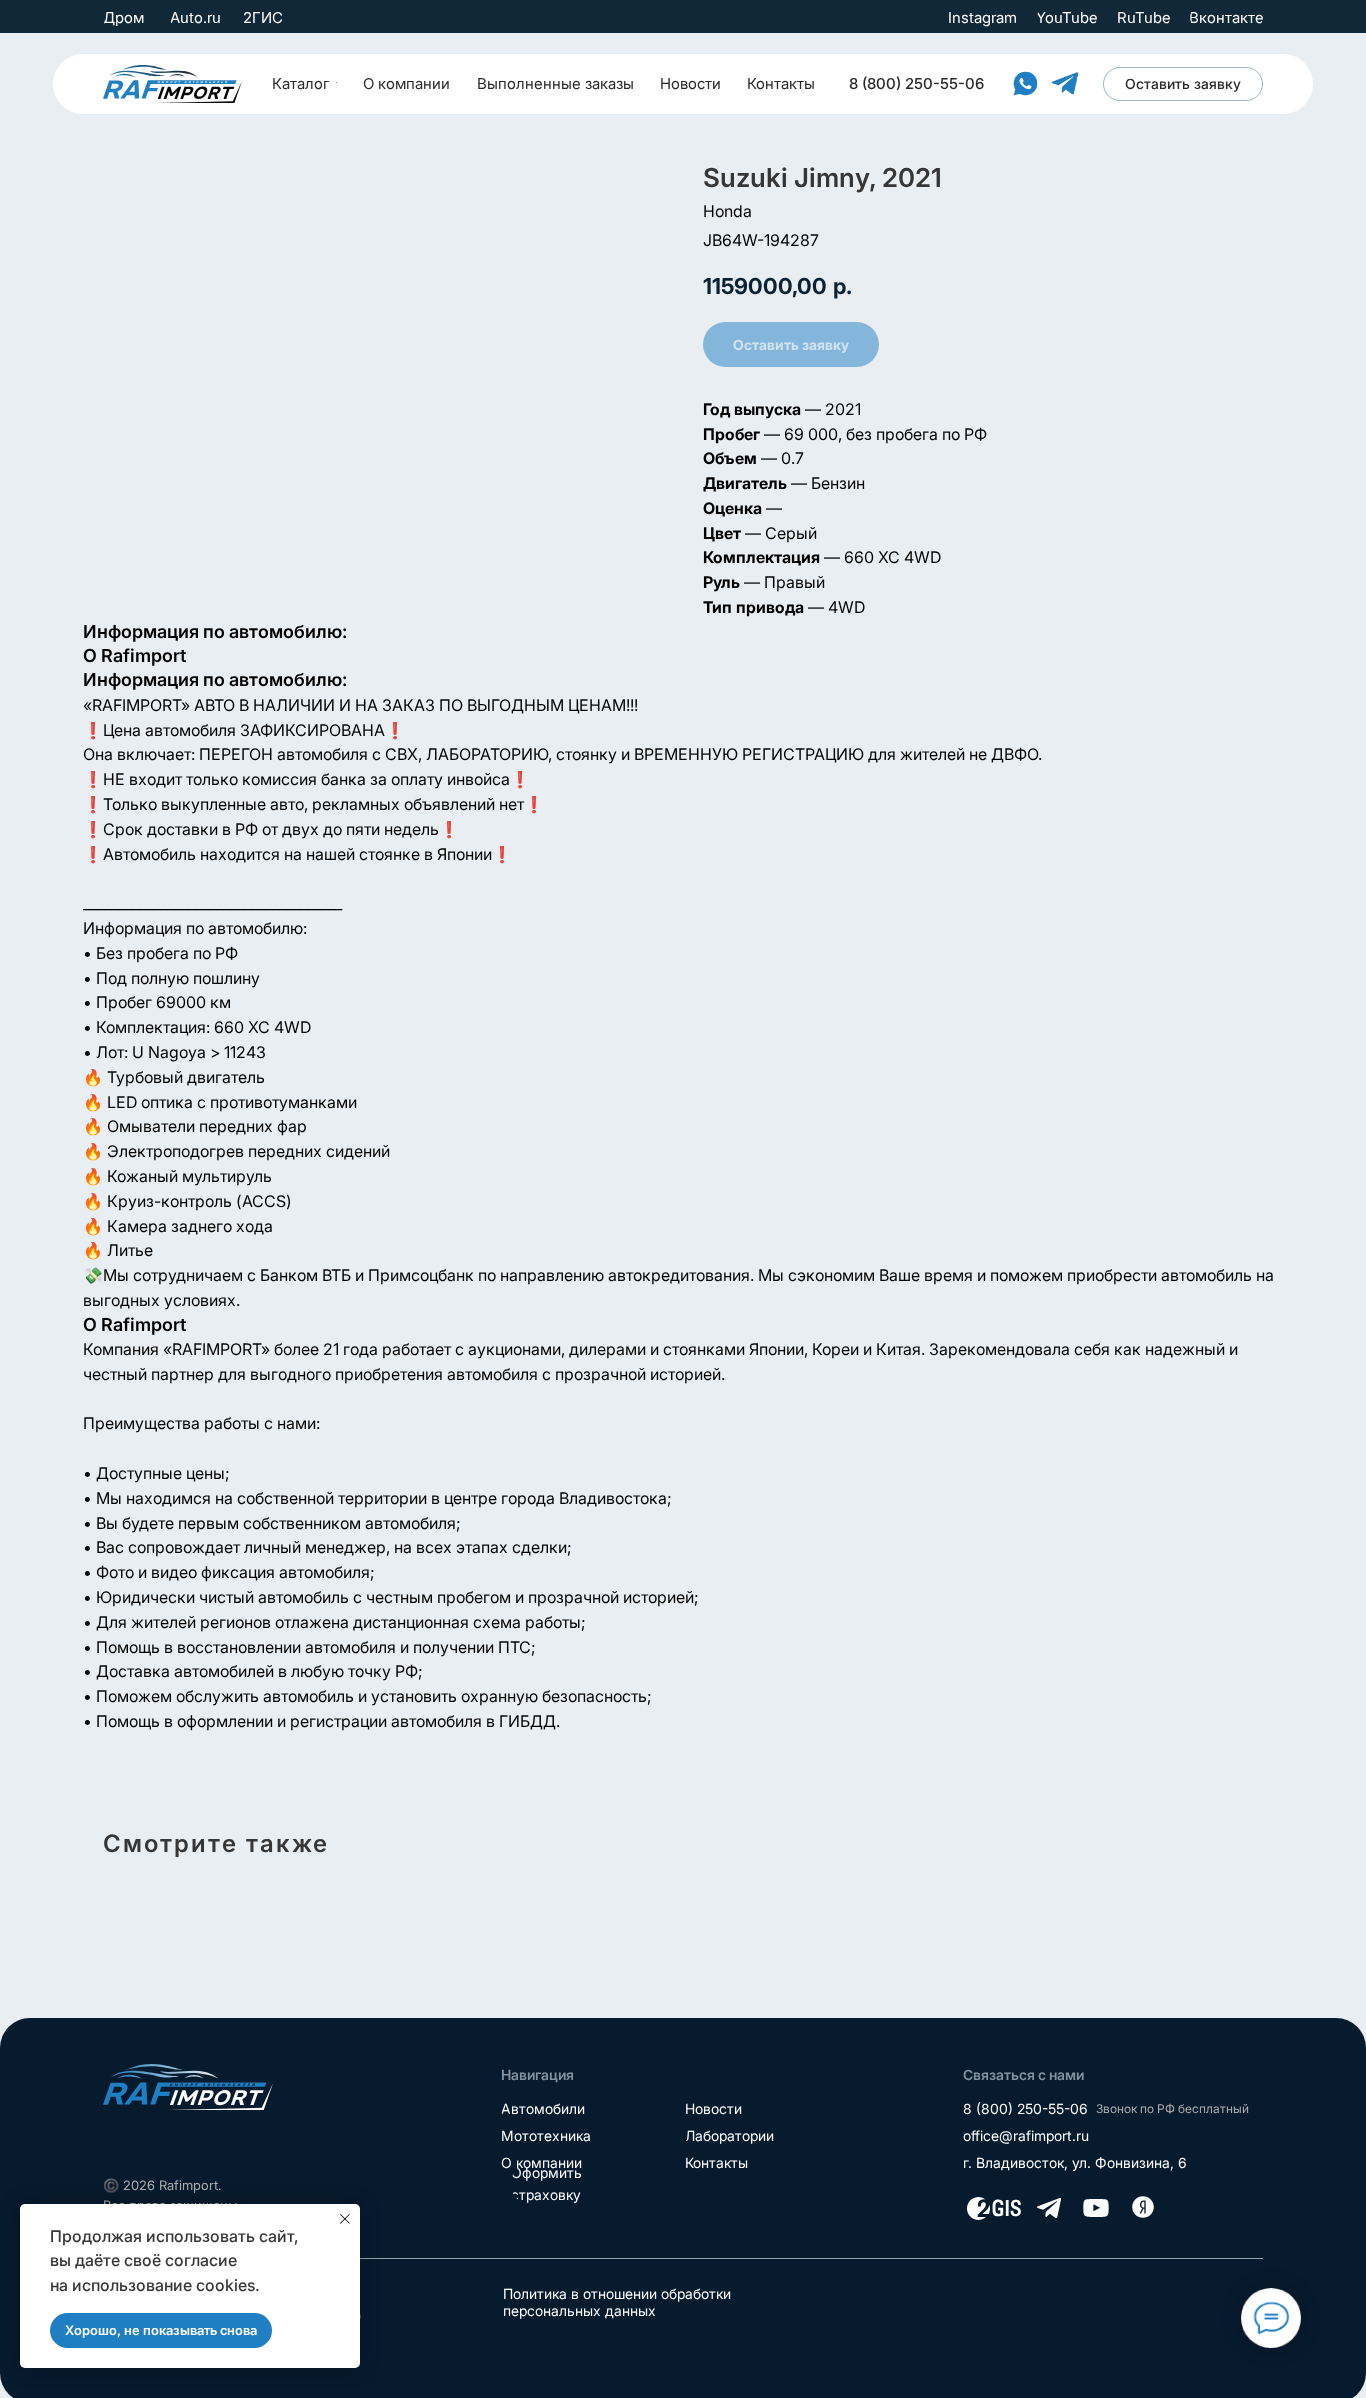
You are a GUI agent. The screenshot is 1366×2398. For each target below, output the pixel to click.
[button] (1183, 84)
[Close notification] (345, 2219)
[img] (172, 84)
